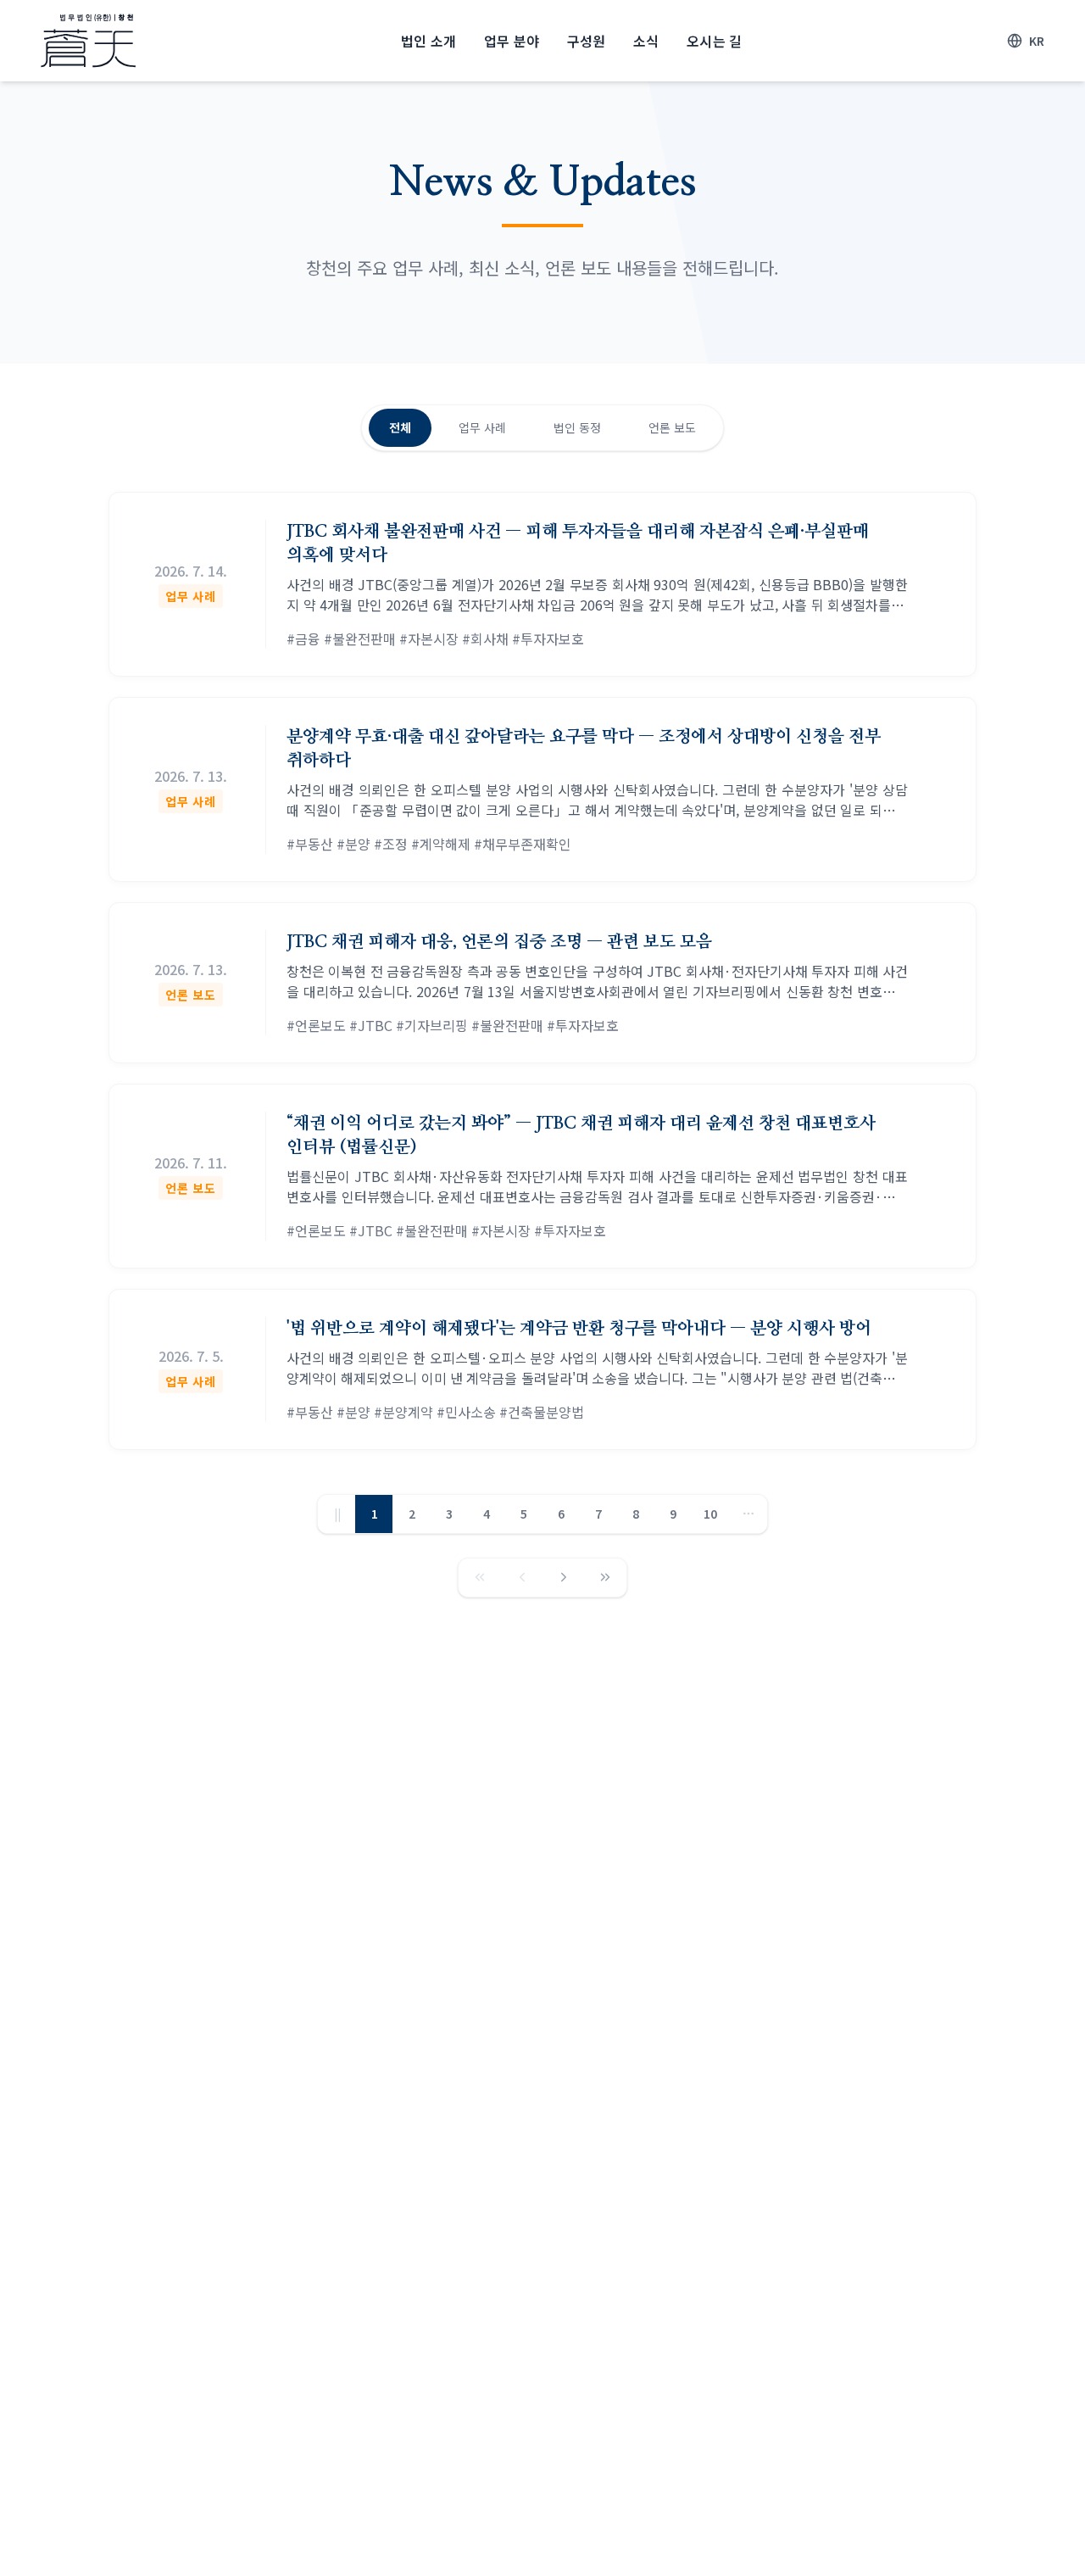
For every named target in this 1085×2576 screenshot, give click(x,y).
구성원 (587, 41)
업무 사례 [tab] (482, 427)
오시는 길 (715, 41)
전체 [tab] (400, 427)
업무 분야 (512, 41)
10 (710, 1514)
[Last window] (605, 1578)
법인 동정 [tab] (577, 427)
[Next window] (564, 1578)
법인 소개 (429, 41)
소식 (646, 41)
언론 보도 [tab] (672, 427)
